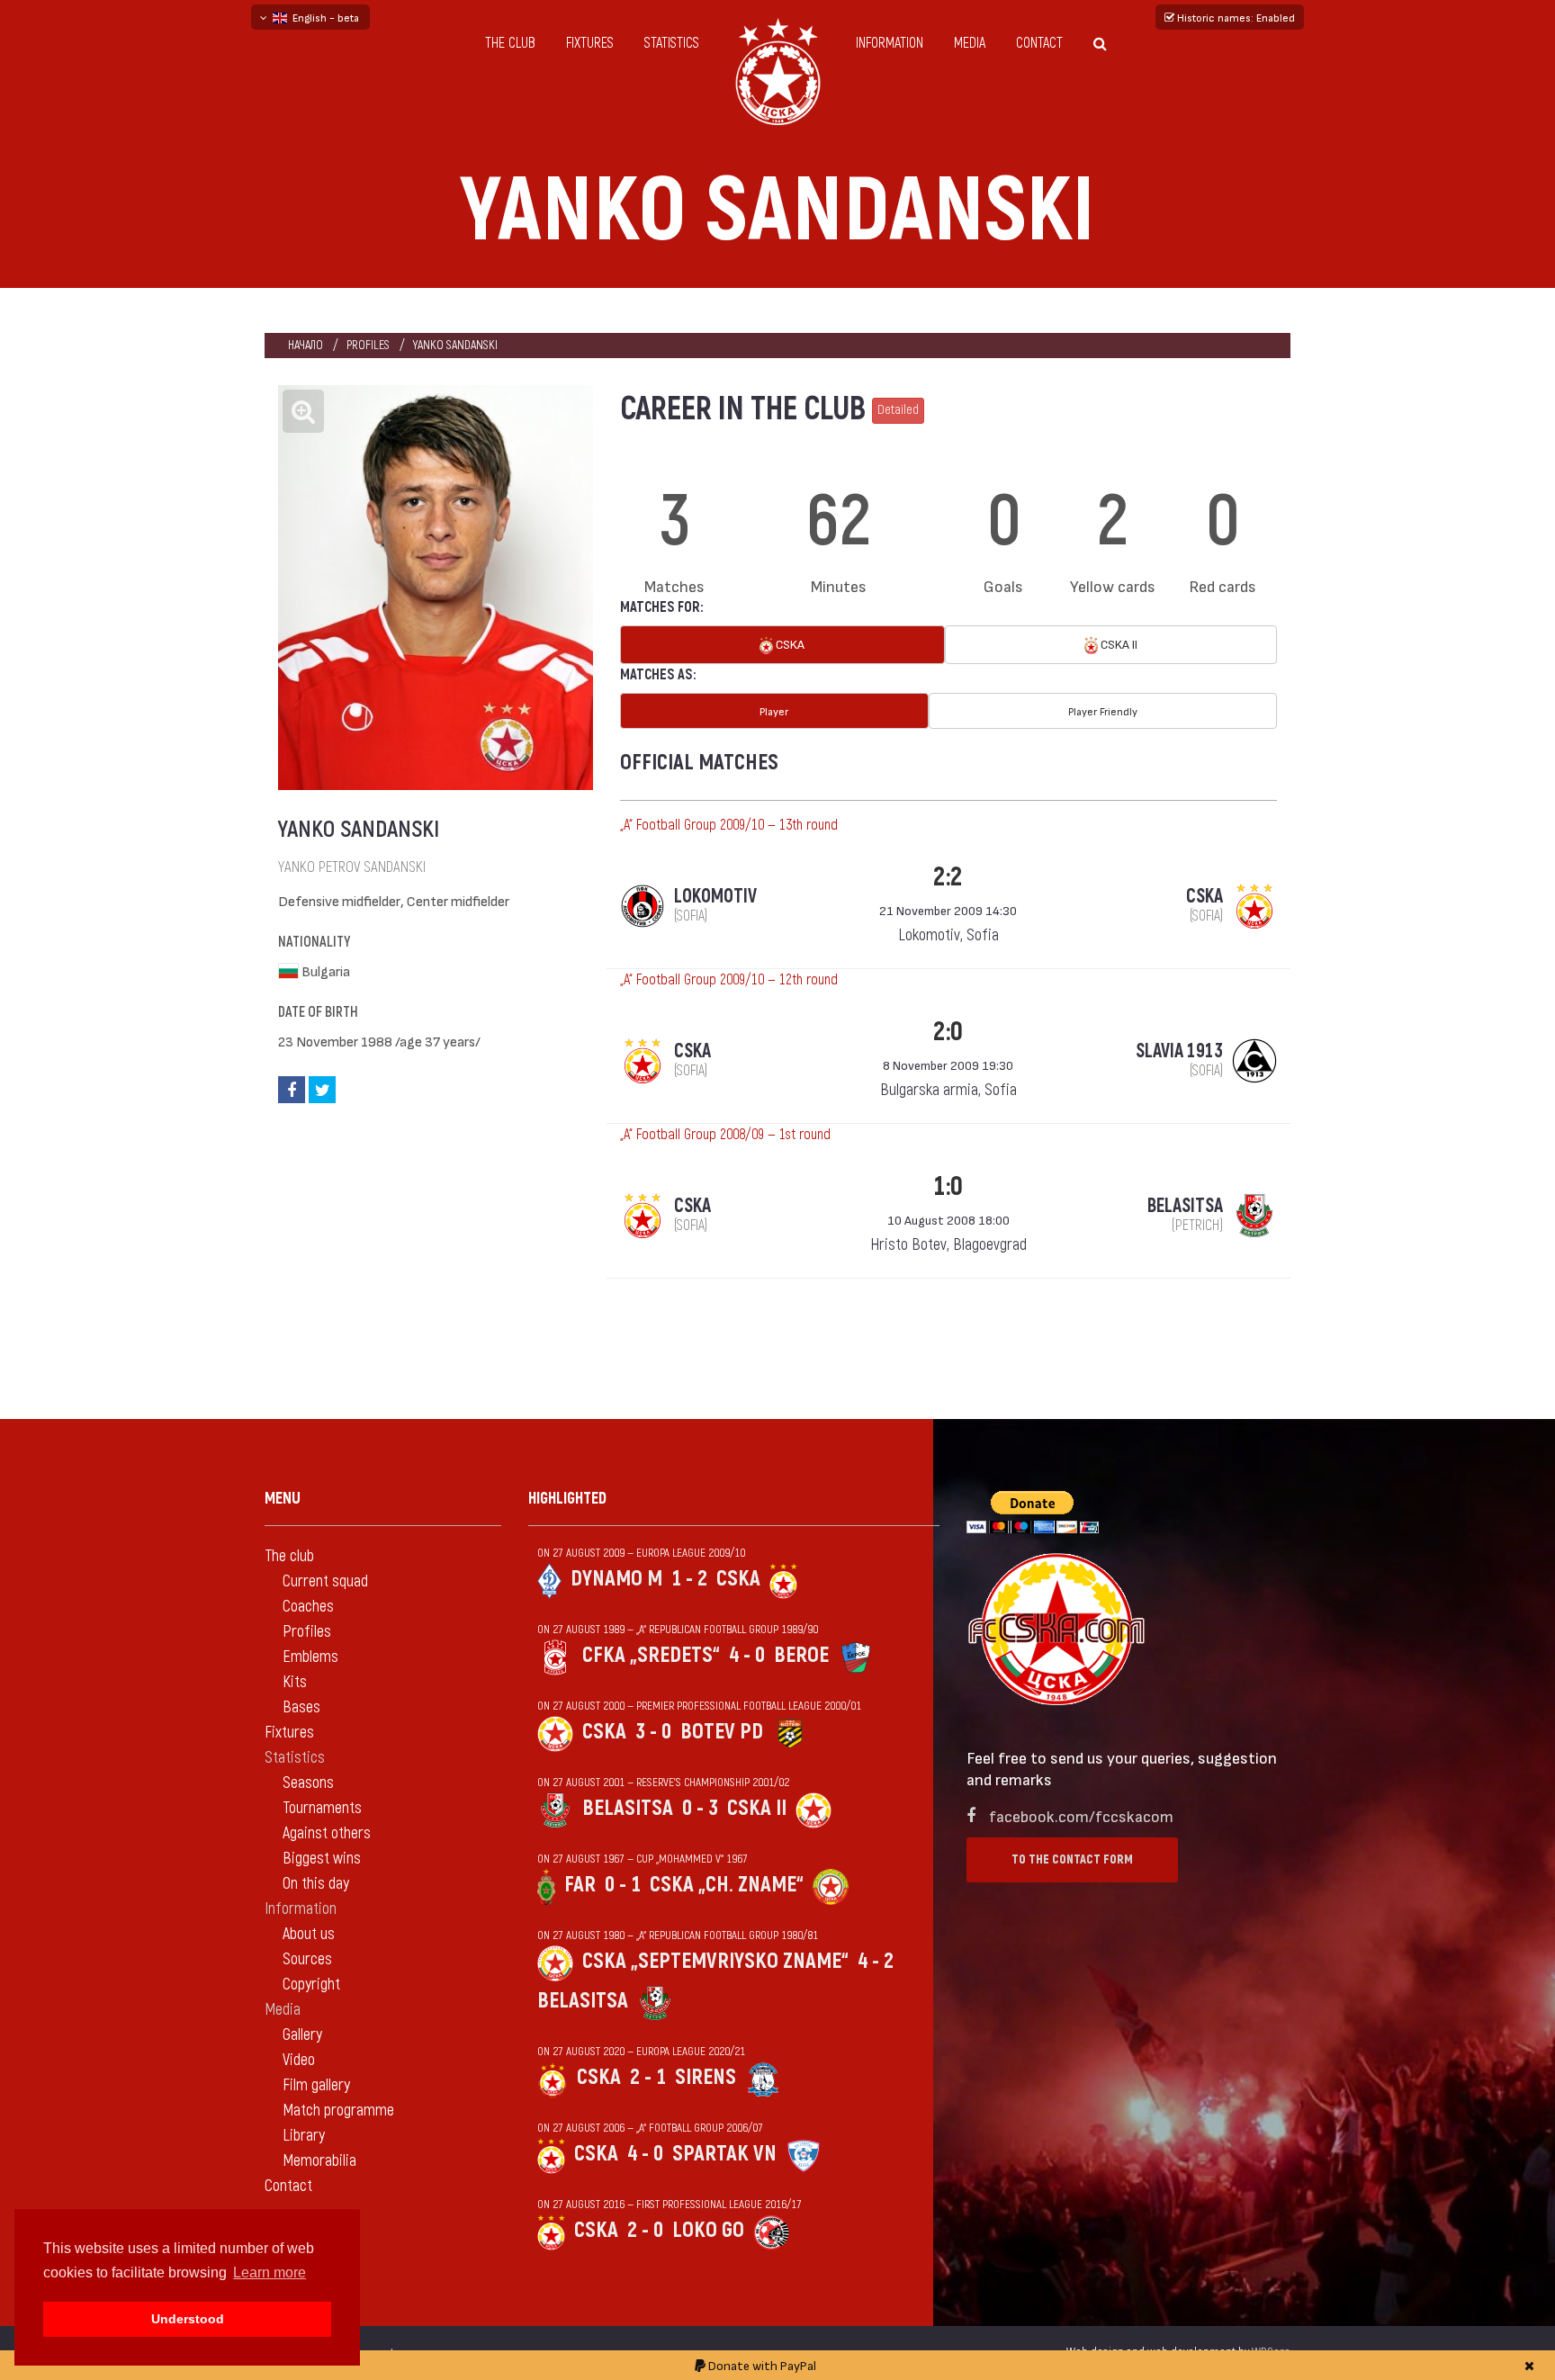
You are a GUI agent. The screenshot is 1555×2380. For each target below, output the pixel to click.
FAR (580, 1885)
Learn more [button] (270, 2272)
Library (304, 2136)
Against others (327, 1833)
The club (510, 43)
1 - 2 (689, 1579)
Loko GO (708, 2230)
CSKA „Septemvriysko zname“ (715, 1961)
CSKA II (1118, 644)
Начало (306, 345)
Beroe (801, 1655)
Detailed (898, 410)
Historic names (1235, 17)
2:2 (948, 877)
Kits (295, 1682)
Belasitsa (628, 1808)
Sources (307, 1959)
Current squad (325, 1581)
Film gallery (316, 2085)
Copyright (311, 1985)
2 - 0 (645, 2230)
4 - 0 (747, 1655)
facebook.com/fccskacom (1081, 1815)
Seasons (308, 1783)
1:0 (948, 1186)
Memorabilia (319, 2161)
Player (774, 711)
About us (309, 1934)
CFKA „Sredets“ (651, 1655)
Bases (301, 1707)
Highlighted (567, 1499)
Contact (1039, 43)
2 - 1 (648, 2077)
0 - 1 (623, 1885)
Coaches (308, 1607)
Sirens (706, 2077)
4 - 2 (876, 1961)
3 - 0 (653, 1732)
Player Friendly (1103, 711)
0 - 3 (700, 1808)
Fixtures (590, 43)
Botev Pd (722, 1732)
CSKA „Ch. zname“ (727, 1885)
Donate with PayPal (761, 2365)
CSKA (789, 644)
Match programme (338, 2111)
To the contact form (1072, 1859)
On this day (316, 1884)
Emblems (310, 1657)
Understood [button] (188, 2319)
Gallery (302, 2035)
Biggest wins (322, 1859)
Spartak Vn (724, 2154)
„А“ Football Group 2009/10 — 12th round (729, 980)
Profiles (368, 345)
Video (299, 2060)
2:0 (948, 1032)
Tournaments (322, 1808)
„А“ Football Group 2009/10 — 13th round (729, 825)
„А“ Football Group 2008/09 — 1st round (725, 1135)
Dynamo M (616, 1579)
